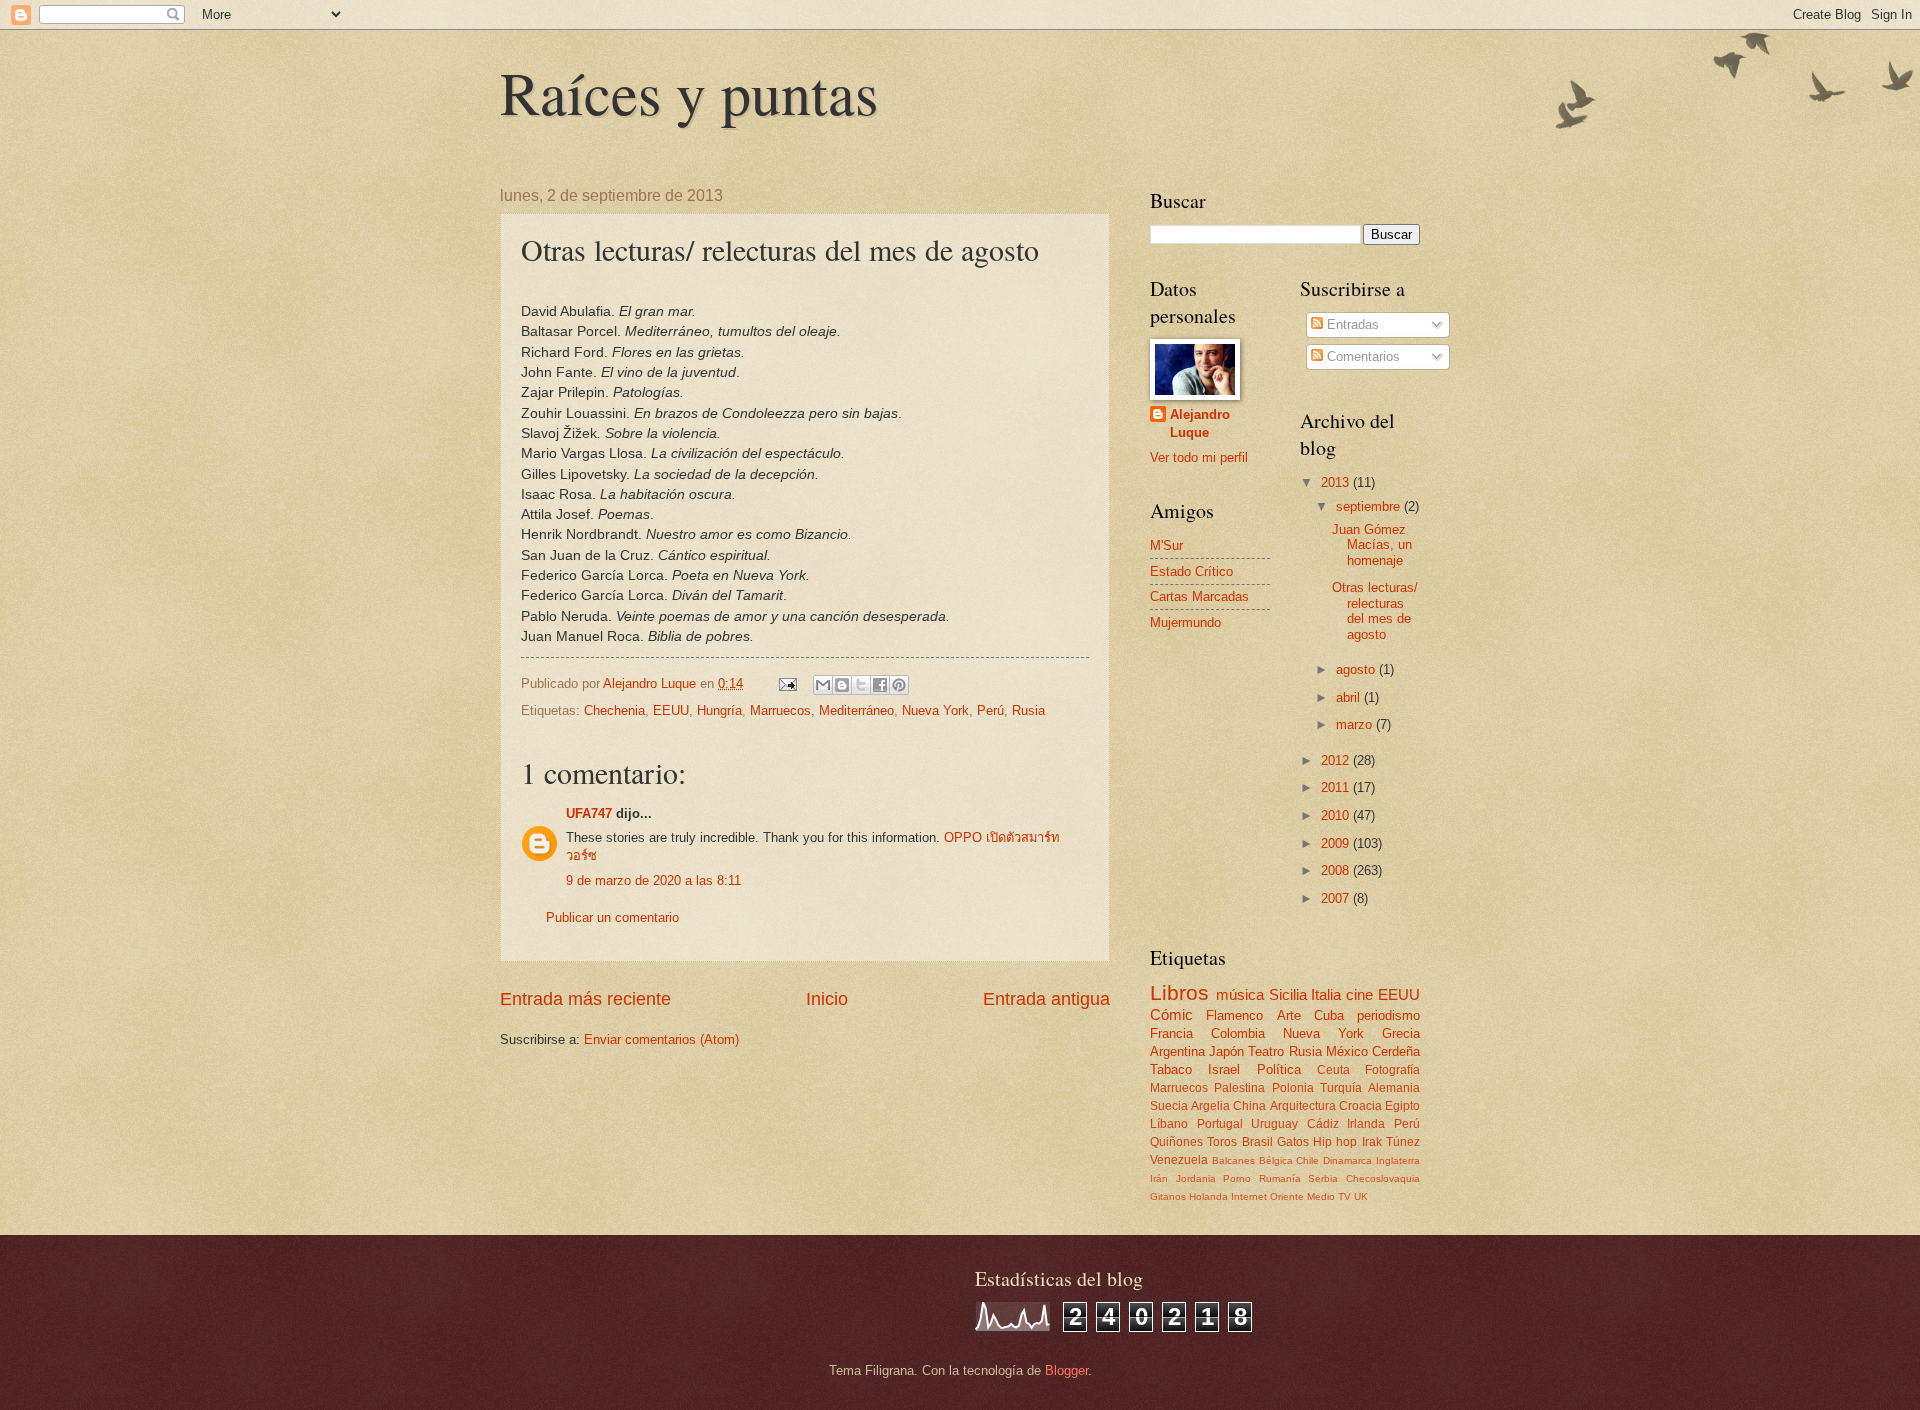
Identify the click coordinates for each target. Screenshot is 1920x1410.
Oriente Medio (1302, 1196)
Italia (1326, 994)
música (1240, 994)
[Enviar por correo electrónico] (823, 685)
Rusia (1028, 710)
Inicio (827, 999)
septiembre (1370, 506)
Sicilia (1288, 994)
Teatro (1266, 1051)
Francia (1171, 1033)
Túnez (1403, 1142)
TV (1344, 1196)
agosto (1357, 669)
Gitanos (1168, 1196)
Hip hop (1335, 1142)
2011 (1337, 787)
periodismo (1388, 1015)
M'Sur (1166, 545)
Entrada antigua (1046, 999)
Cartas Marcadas (1199, 596)
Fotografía (1392, 1070)
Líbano (1169, 1124)
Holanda (1208, 1196)
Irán (1159, 1178)
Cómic (1171, 1014)
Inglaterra (1398, 1160)
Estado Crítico (1191, 571)
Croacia (1360, 1106)
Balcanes (1233, 1160)
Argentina (1177, 1051)
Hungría (719, 710)
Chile (1307, 1160)
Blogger (1066, 1370)
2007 (1337, 898)
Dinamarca (1347, 1160)
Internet (1249, 1196)
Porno (1237, 1178)
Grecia (1401, 1033)
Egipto (1402, 1106)
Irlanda (1366, 1124)
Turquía (1341, 1088)
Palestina (1239, 1088)
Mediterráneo (856, 710)
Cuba (1329, 1015)
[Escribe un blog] (842, 685)
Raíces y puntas (689, 92)
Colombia (1238, 1033)
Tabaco (1171, 1069)
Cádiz (1323, 1124)
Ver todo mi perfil (1199, 457)
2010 (1337, 815)
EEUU (671, 710)
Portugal (1220, 1124)
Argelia (1210, 1106)
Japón (1226, 1051)
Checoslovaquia (1383, 1178)
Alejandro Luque (1200, 423)
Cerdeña (1396, 1051)
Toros (1222, 1142)
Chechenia (614, 710)
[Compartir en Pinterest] (899, 685)
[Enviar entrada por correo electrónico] (787, 683)
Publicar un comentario (612, 917)
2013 (1337, 482)
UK (1361, 1196)
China (1249, 1106)
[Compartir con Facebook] (880, 685)
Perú (990, 710)
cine (1359, 994)
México (1347, 1051)
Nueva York (935, 710)
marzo (1356, 724)
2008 (1337, 870)
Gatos (1293, 1142)
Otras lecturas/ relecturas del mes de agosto (1375, 610)
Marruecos (780, 710)
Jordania (1196, 1178)
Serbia (1323, 1178)
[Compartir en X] (861, 685)
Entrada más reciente (585, 999)
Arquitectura (1303, 1106)
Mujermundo (1185, 622)
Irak (1372, 1142)
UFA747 (589, 813)
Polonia (1293, 1088)
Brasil (1257, 1142)
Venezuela (1179, 1160)
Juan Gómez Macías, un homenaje (1372, 545)
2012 (1337, 760)
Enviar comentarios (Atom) (661, 1039)
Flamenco (1234, 1015)
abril (1350, 697)
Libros (1179, 992)
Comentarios (1361, 356)
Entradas (1351, 324)
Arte (1289, 1015)
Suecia (1169, 1106)
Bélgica (1276, 1160)
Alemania (1394, 1088)
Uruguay (1274, 1124)
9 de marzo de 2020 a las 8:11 (653, 880)
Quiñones (1176, 1142)
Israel (1224, 1069)
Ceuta (1333, 1070)
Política (1279, 1069)
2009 (1337, 843)
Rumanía (1280, 1178)
